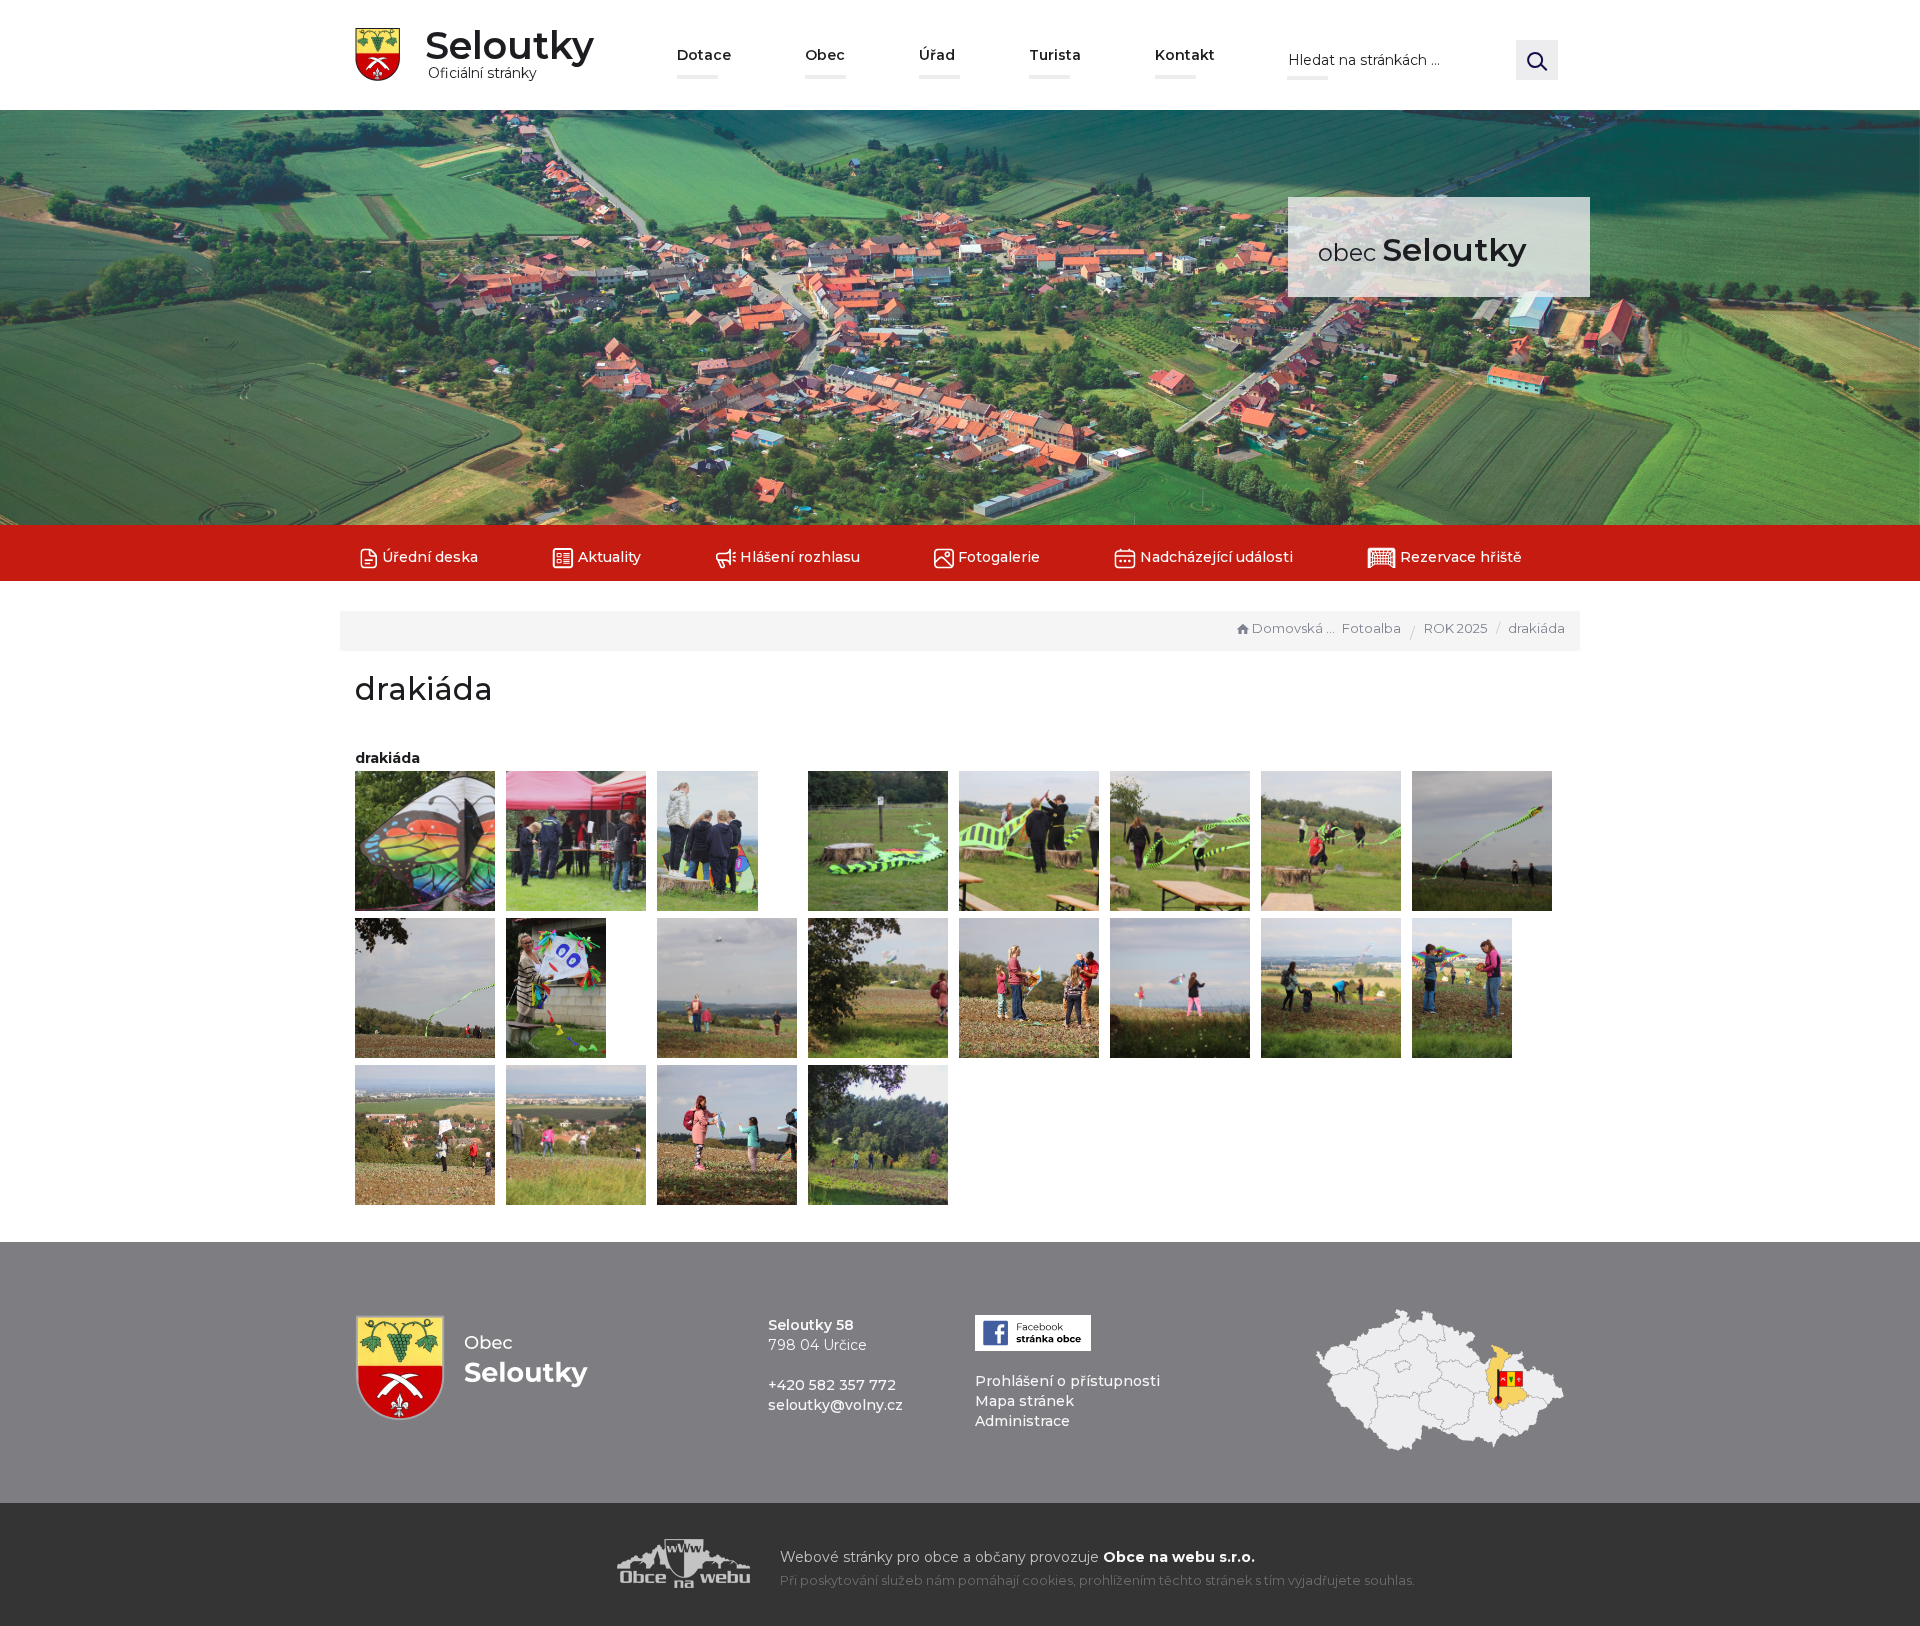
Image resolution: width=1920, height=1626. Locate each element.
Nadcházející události (1214, 557)
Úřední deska (428, 557)
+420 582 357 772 (832, 1385)
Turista (1055, 55)
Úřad (937, 55)
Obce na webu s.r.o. (1179, 1557)
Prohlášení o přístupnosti (1067, 1381)
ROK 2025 (1455, 628)
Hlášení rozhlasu (798, 557)
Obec (825, 55)
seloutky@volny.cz (835, 1405)
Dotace (704, 55)
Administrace (1022, 1421)
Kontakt (1185, 55)
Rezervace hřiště (1459, 557)
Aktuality (607, 557)
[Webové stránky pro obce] (570, 1563)
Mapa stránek (1024, 1401)
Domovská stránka (1295, 628)
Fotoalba (1371, 628)
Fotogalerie (997, 557)
